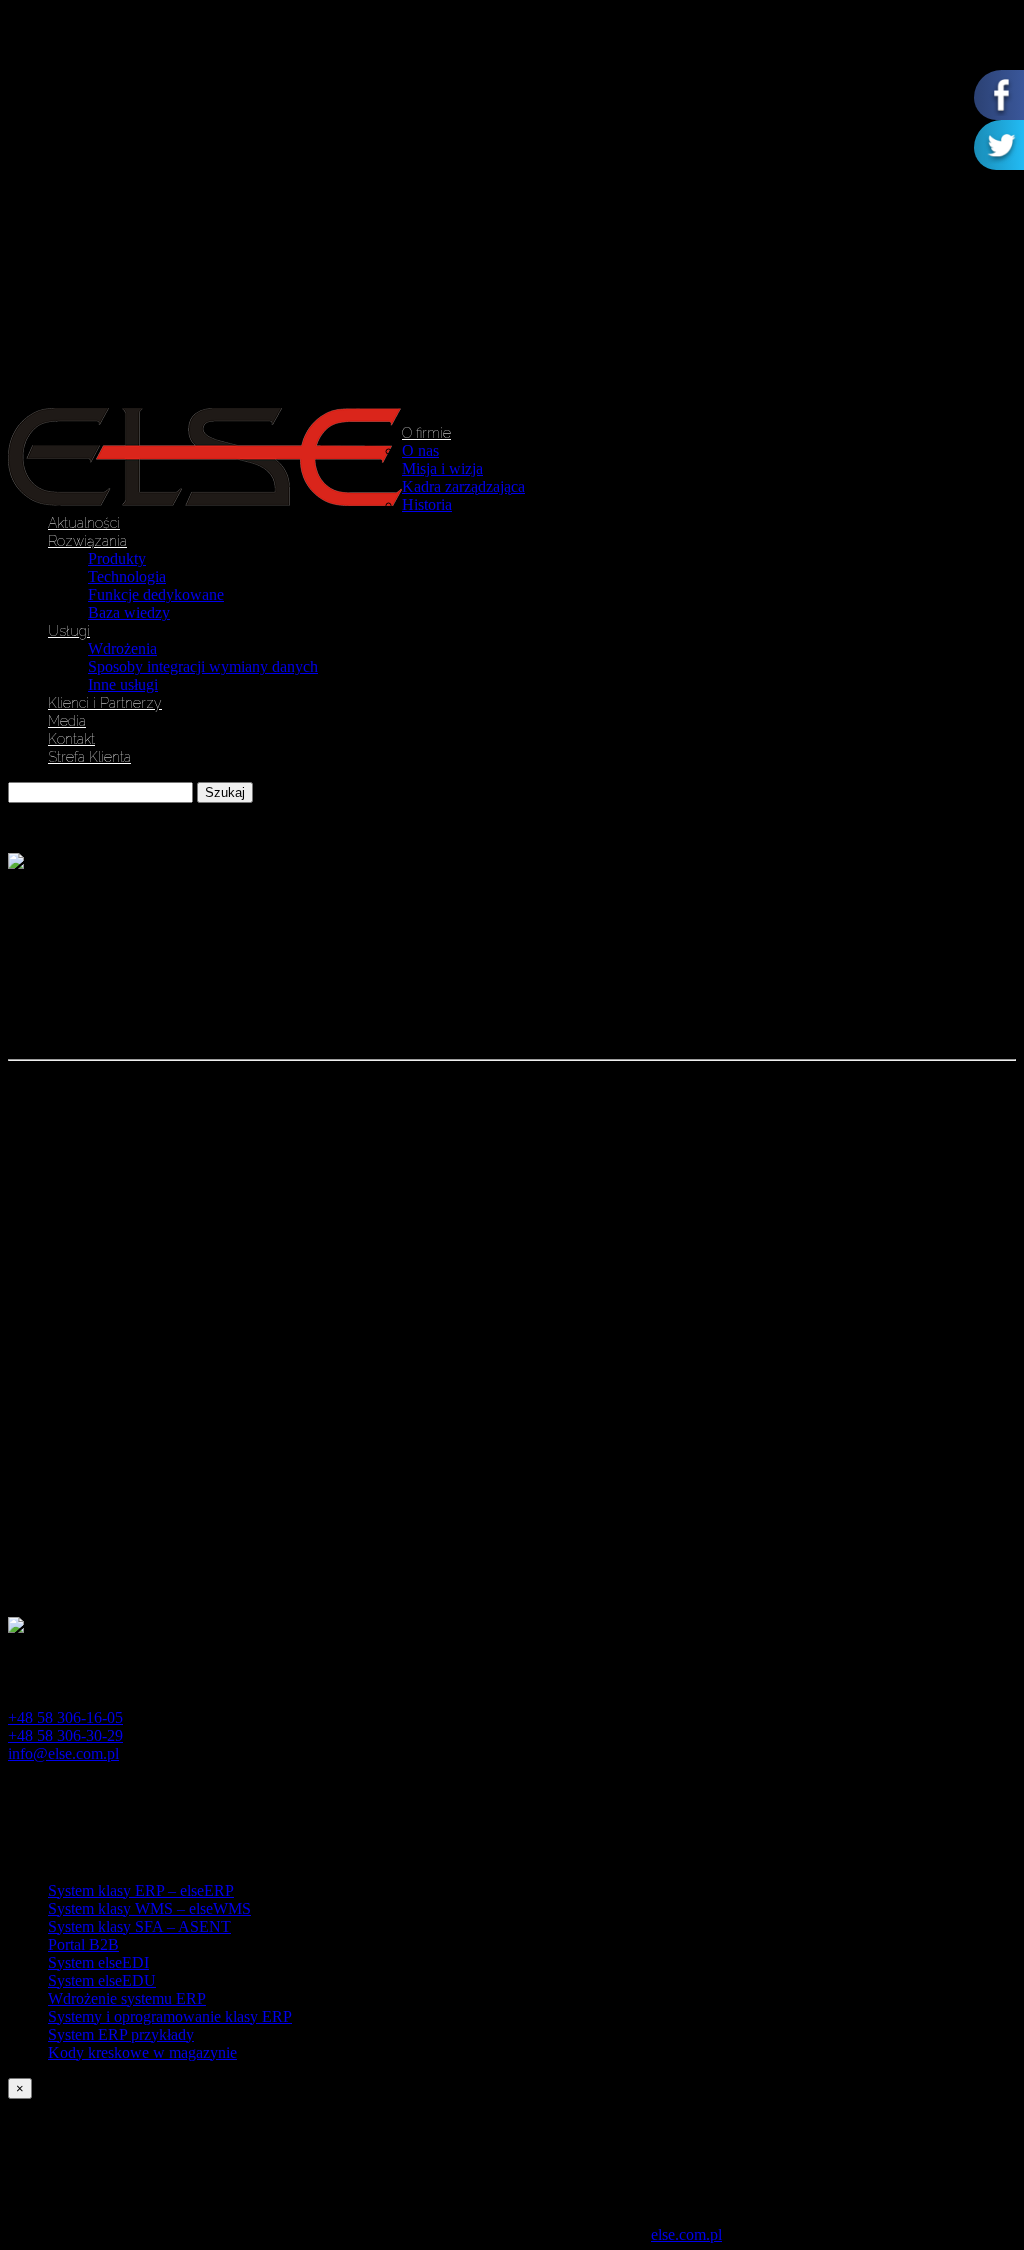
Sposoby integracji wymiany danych (203, 666)
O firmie (426, 433)
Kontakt (71, 739)
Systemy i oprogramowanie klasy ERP (170, 2016)
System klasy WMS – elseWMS (149, 1908)
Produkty (117, 558)
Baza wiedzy (129, 612)
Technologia (127, 576)
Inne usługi (123, 684)
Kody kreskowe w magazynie (142, 2052)
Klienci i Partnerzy (105, 703)
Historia (427, 504)
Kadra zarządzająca (463, 486)
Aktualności (84, 523)
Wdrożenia (122, 648)
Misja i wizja (442, 468)
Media (67, 721)
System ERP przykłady (121, 2034)
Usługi (69, 631)
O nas (420, 450)
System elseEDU (102, 1980)
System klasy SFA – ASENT (139, 1926)
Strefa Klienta (89, 757)
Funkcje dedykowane (156, 594)
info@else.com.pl (63, 1753)
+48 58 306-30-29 (65, 1735)
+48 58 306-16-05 (65, 1717)
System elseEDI (98, 1962)
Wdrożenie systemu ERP (127, 1998)
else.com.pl (686, 2234)
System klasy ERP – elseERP (141, 1890)
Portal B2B (83, 1944)
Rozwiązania (87, 541)
